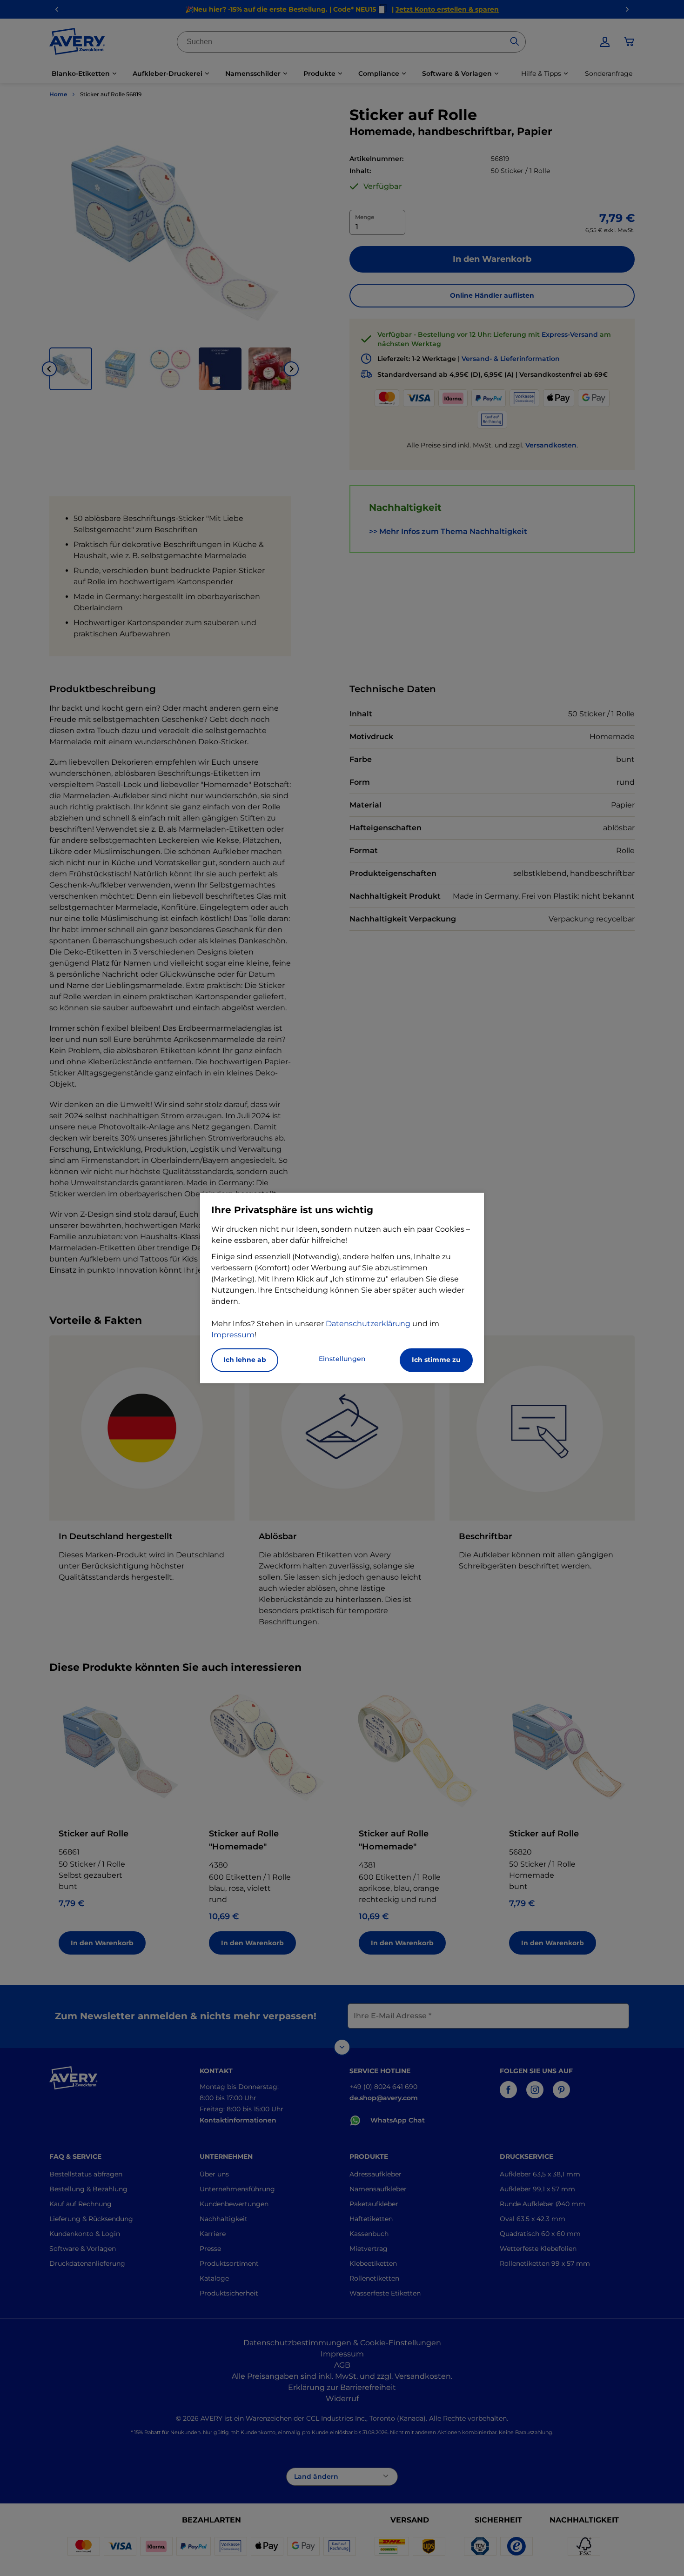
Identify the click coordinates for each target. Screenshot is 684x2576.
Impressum (233, 1335)
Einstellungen (342, 1359)
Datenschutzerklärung (368, 1324)
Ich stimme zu (436, 1360)
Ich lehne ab (245, 1360)
